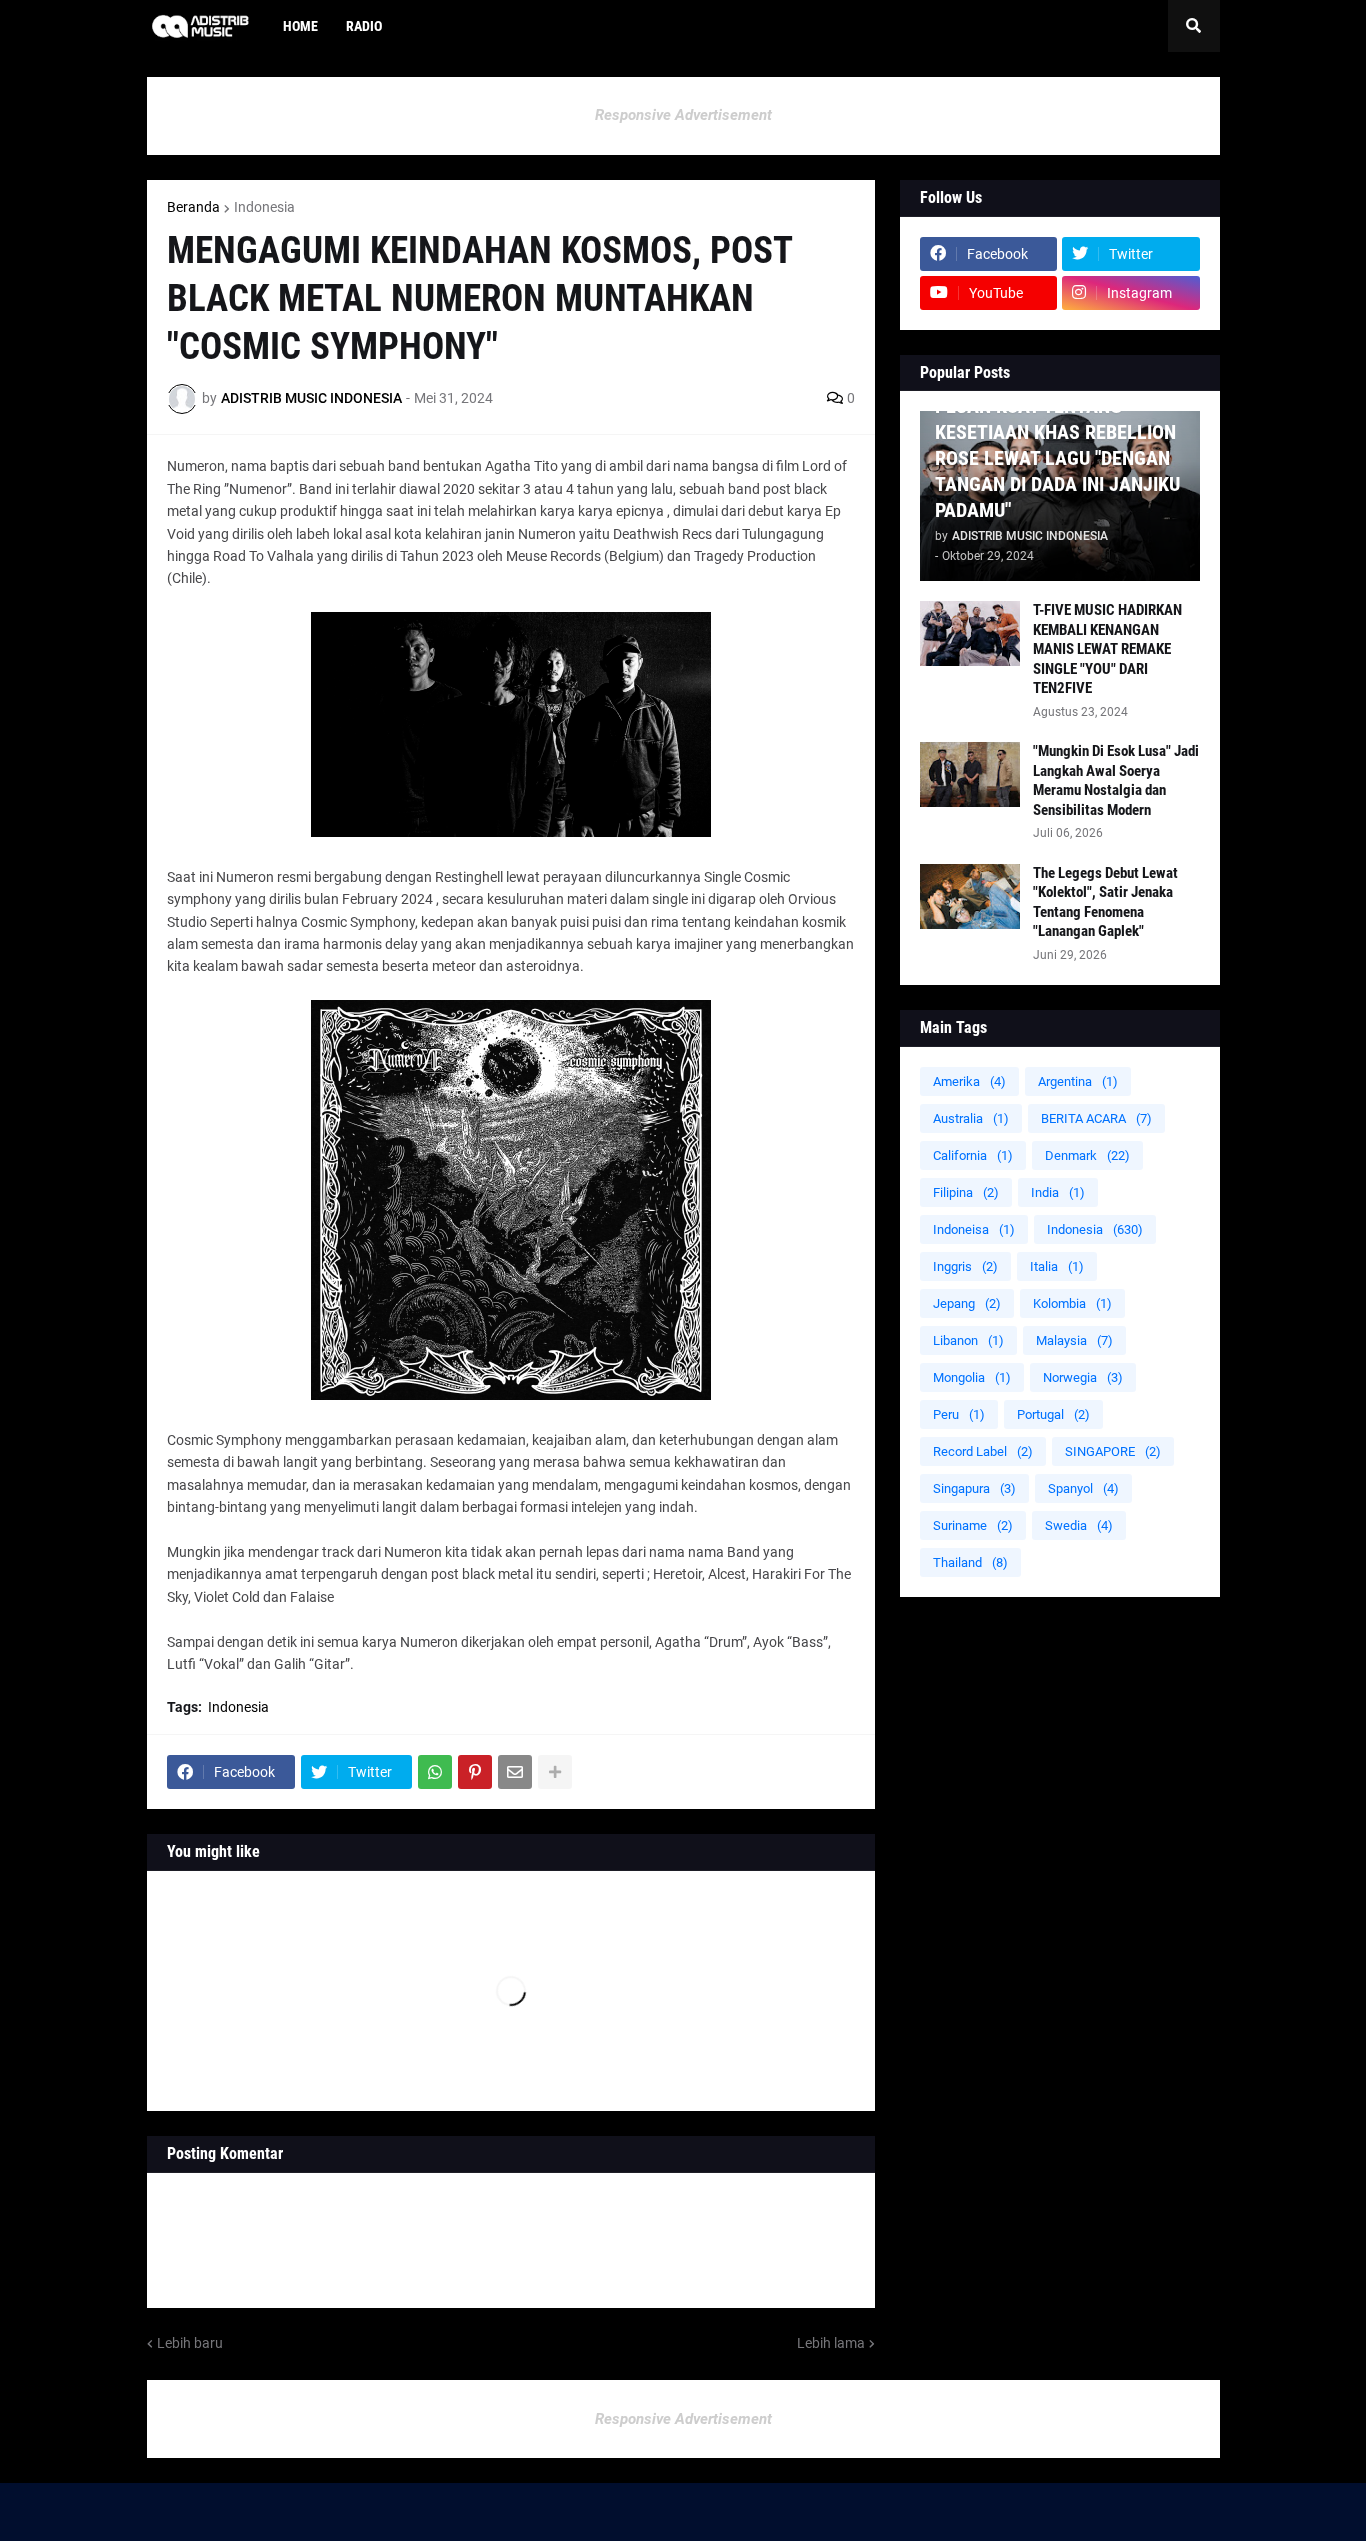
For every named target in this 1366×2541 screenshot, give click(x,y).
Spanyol (1083, 1488)
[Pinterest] (475, 1772)
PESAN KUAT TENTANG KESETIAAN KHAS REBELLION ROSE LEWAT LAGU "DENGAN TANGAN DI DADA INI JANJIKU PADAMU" (1057, 458)
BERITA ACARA (1096, 1118)
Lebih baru (190, 2343)
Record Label (983, 1451)
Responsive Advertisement (683, 115)
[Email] (515, 1772)
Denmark (1087, 1155)
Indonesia (264, 207)
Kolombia (1072, 1303)
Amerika (969, 1081)
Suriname (973, 1525)
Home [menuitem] (300, 26)
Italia (1057, 1266)
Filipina (966, 1192)
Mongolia (972, 1377)
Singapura (974, 1488)
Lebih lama (831, 2343)
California (973, 1155)
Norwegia (1083, 1377)
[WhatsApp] (435, 1772)
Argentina (1078, 1081)
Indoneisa (974, 1229)
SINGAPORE (1113, 1451)
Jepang (967, 1303)
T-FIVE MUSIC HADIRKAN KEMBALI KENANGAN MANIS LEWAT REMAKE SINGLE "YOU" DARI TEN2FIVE (1107, 649)
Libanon (968, 1340)
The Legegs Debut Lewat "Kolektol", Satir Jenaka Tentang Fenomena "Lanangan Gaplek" (1105, 902)
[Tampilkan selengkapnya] (555, 1772)
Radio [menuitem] (364, 26)
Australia (971, 1118)
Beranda (193, 207)
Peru (959, 1414)
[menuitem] (410, 26)
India (1058, 1192)
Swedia (1079, 1525)
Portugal (1053, 1414)
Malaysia (1074, 1340)
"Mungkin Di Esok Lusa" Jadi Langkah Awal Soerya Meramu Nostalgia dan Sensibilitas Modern (1116, 780)
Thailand (970, 1562)
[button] (1194, 26)
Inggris (965, 1266)
